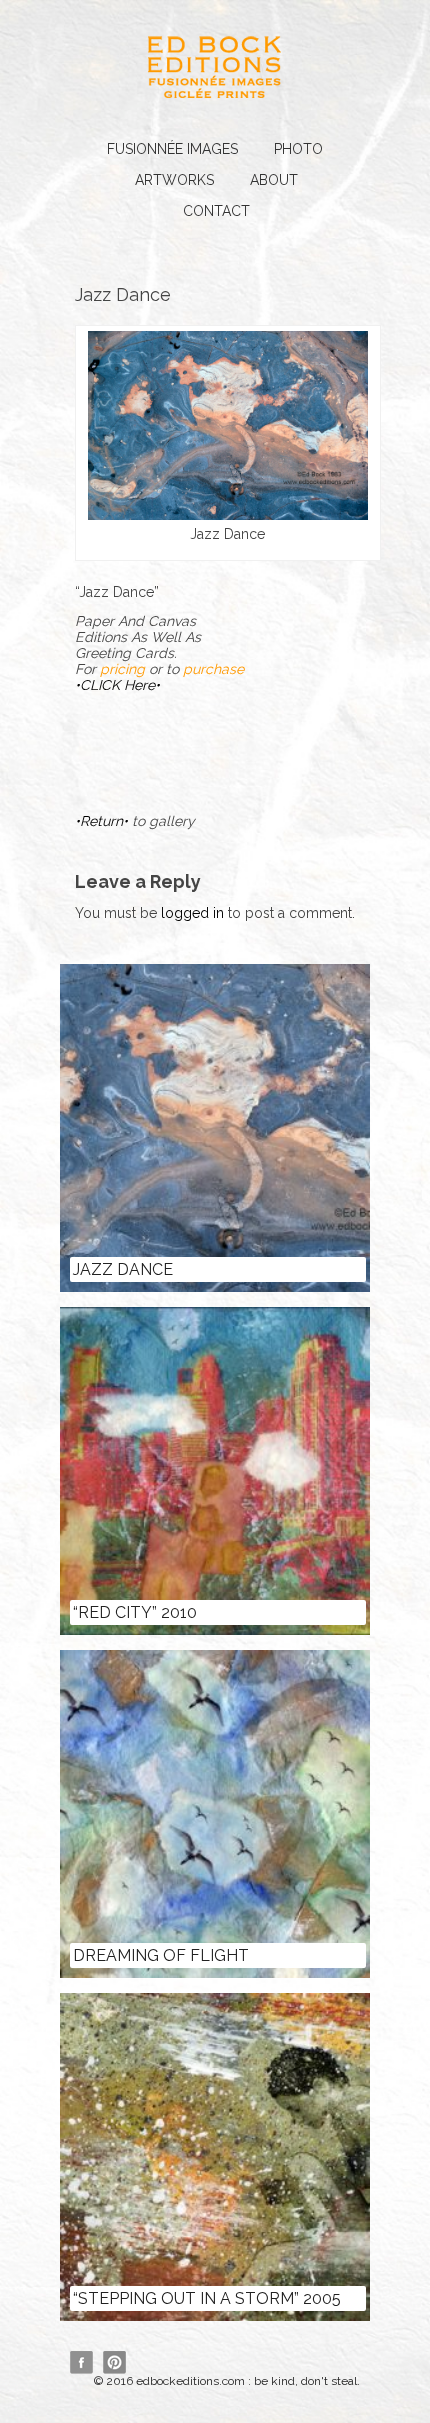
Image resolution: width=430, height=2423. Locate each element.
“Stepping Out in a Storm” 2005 (207, 2298)
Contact (216, 211)
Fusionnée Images (172, 149)
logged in (192, 913)
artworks (174, 180)
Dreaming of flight (161, 1955)
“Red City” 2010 (135, 1612)
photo (298, 149)
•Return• (103, 821)
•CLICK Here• (117, 685)
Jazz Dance (123, 1269)
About (274, 180)
